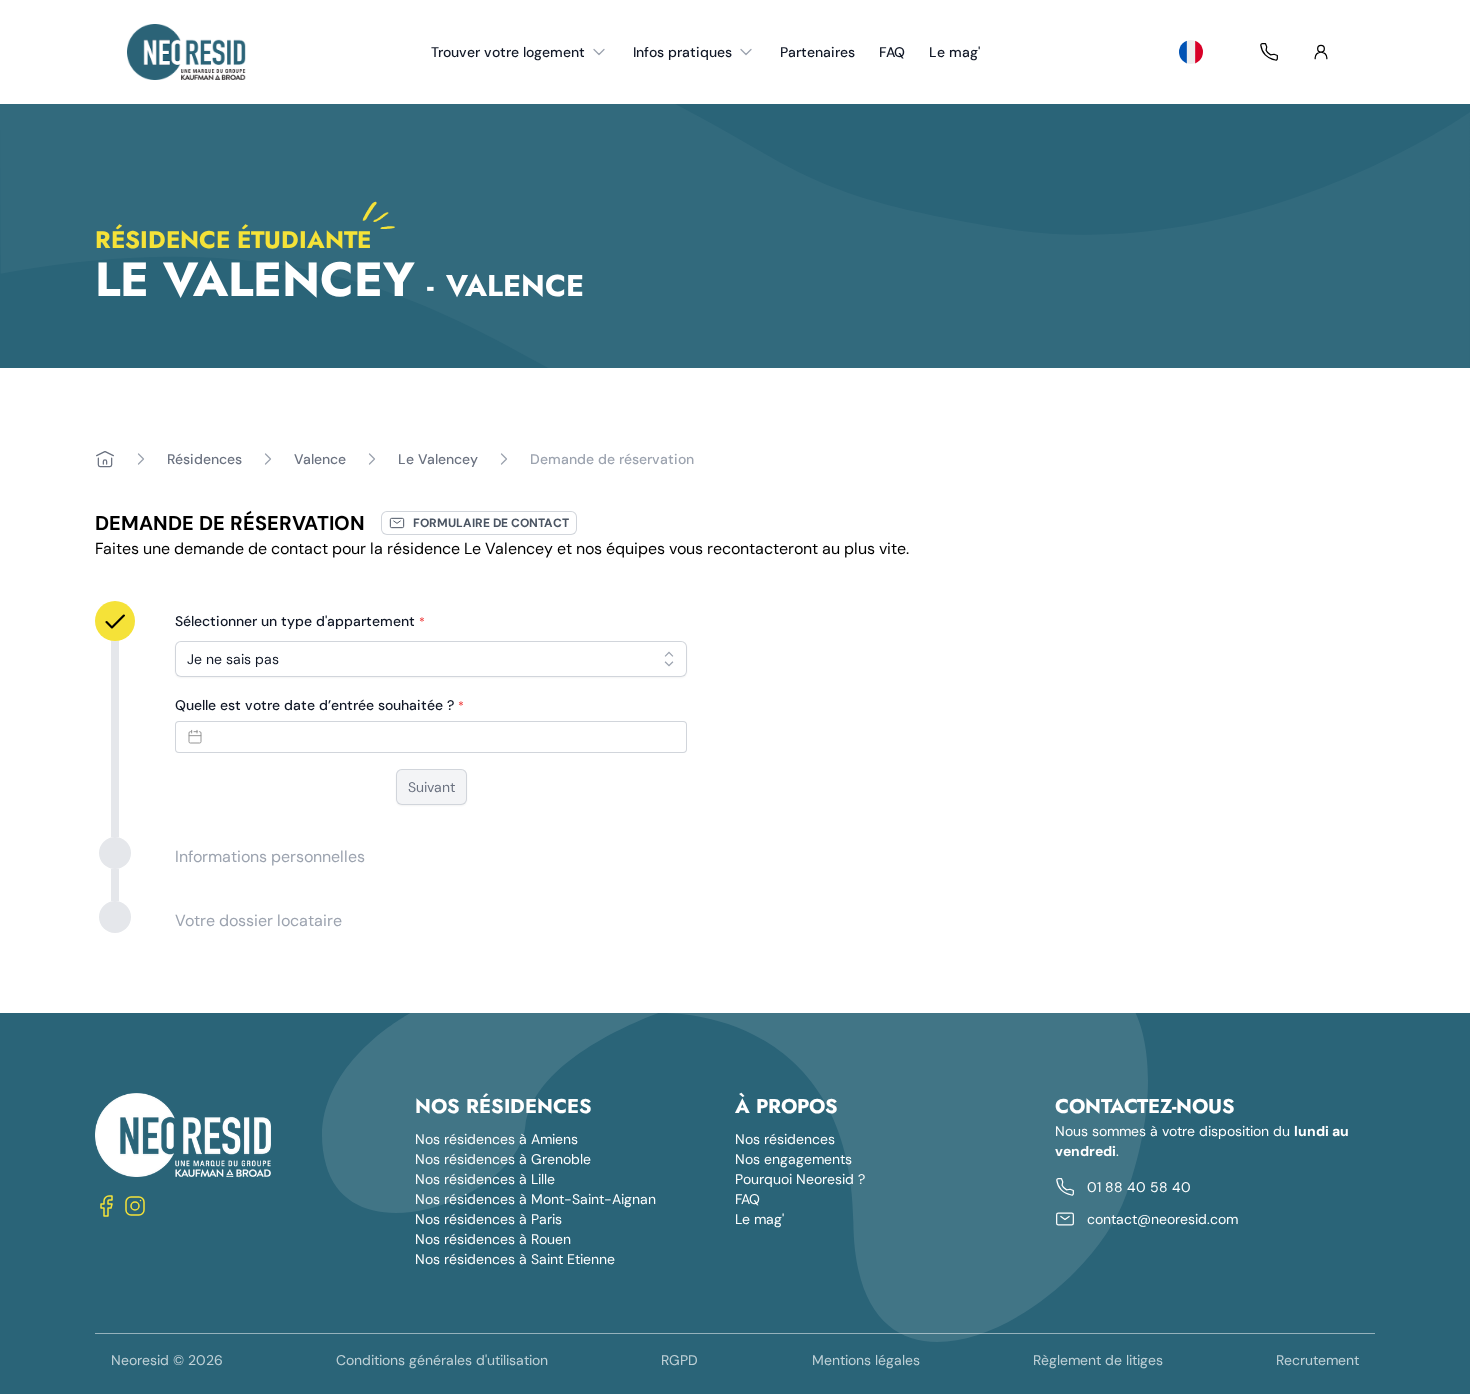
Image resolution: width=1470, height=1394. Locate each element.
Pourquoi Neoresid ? (800, 1179)
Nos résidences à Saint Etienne (515, 1259)
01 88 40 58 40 (1139, 1187)
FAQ (892, 52)
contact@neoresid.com (1162, 1219)
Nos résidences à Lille (485, 1179)
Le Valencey (438, 459)
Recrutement (1317, 1360)
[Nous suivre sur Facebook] (107, 1205)
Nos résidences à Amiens (496, 1139)
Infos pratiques (682, 52)
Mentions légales (866, 1360)
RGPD (679, 1360)
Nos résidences (785, 1139)
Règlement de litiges (1098, 1360)
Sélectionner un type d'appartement (300, 621)
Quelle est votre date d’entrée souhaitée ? (319, 705)
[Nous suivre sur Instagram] (135, 1205)
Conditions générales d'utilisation (442, 1360)
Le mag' (954, 52)
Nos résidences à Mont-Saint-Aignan (535, 1199)
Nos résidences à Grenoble (503, 1159)
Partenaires (817, 52)
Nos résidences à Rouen (493, 1239)
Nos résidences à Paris (488, 1219)
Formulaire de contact (491, 523)
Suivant (431, 787)
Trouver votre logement (508, 52)
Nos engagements (793, 1159)
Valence (320, 459)
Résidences (204, 459)
